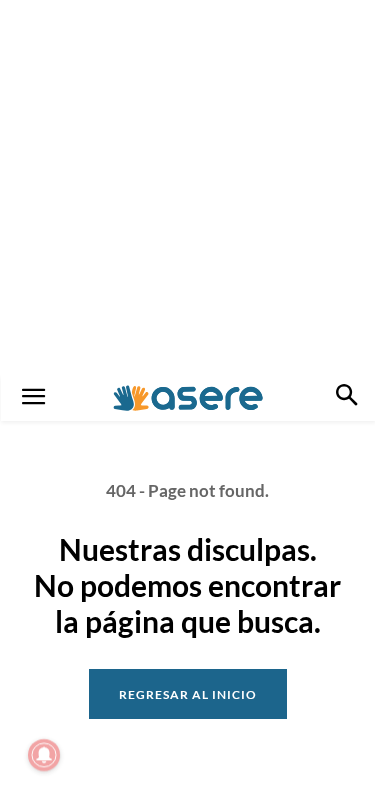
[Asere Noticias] (188, 398)
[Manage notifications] (44, 755)
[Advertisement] (187, 187)
